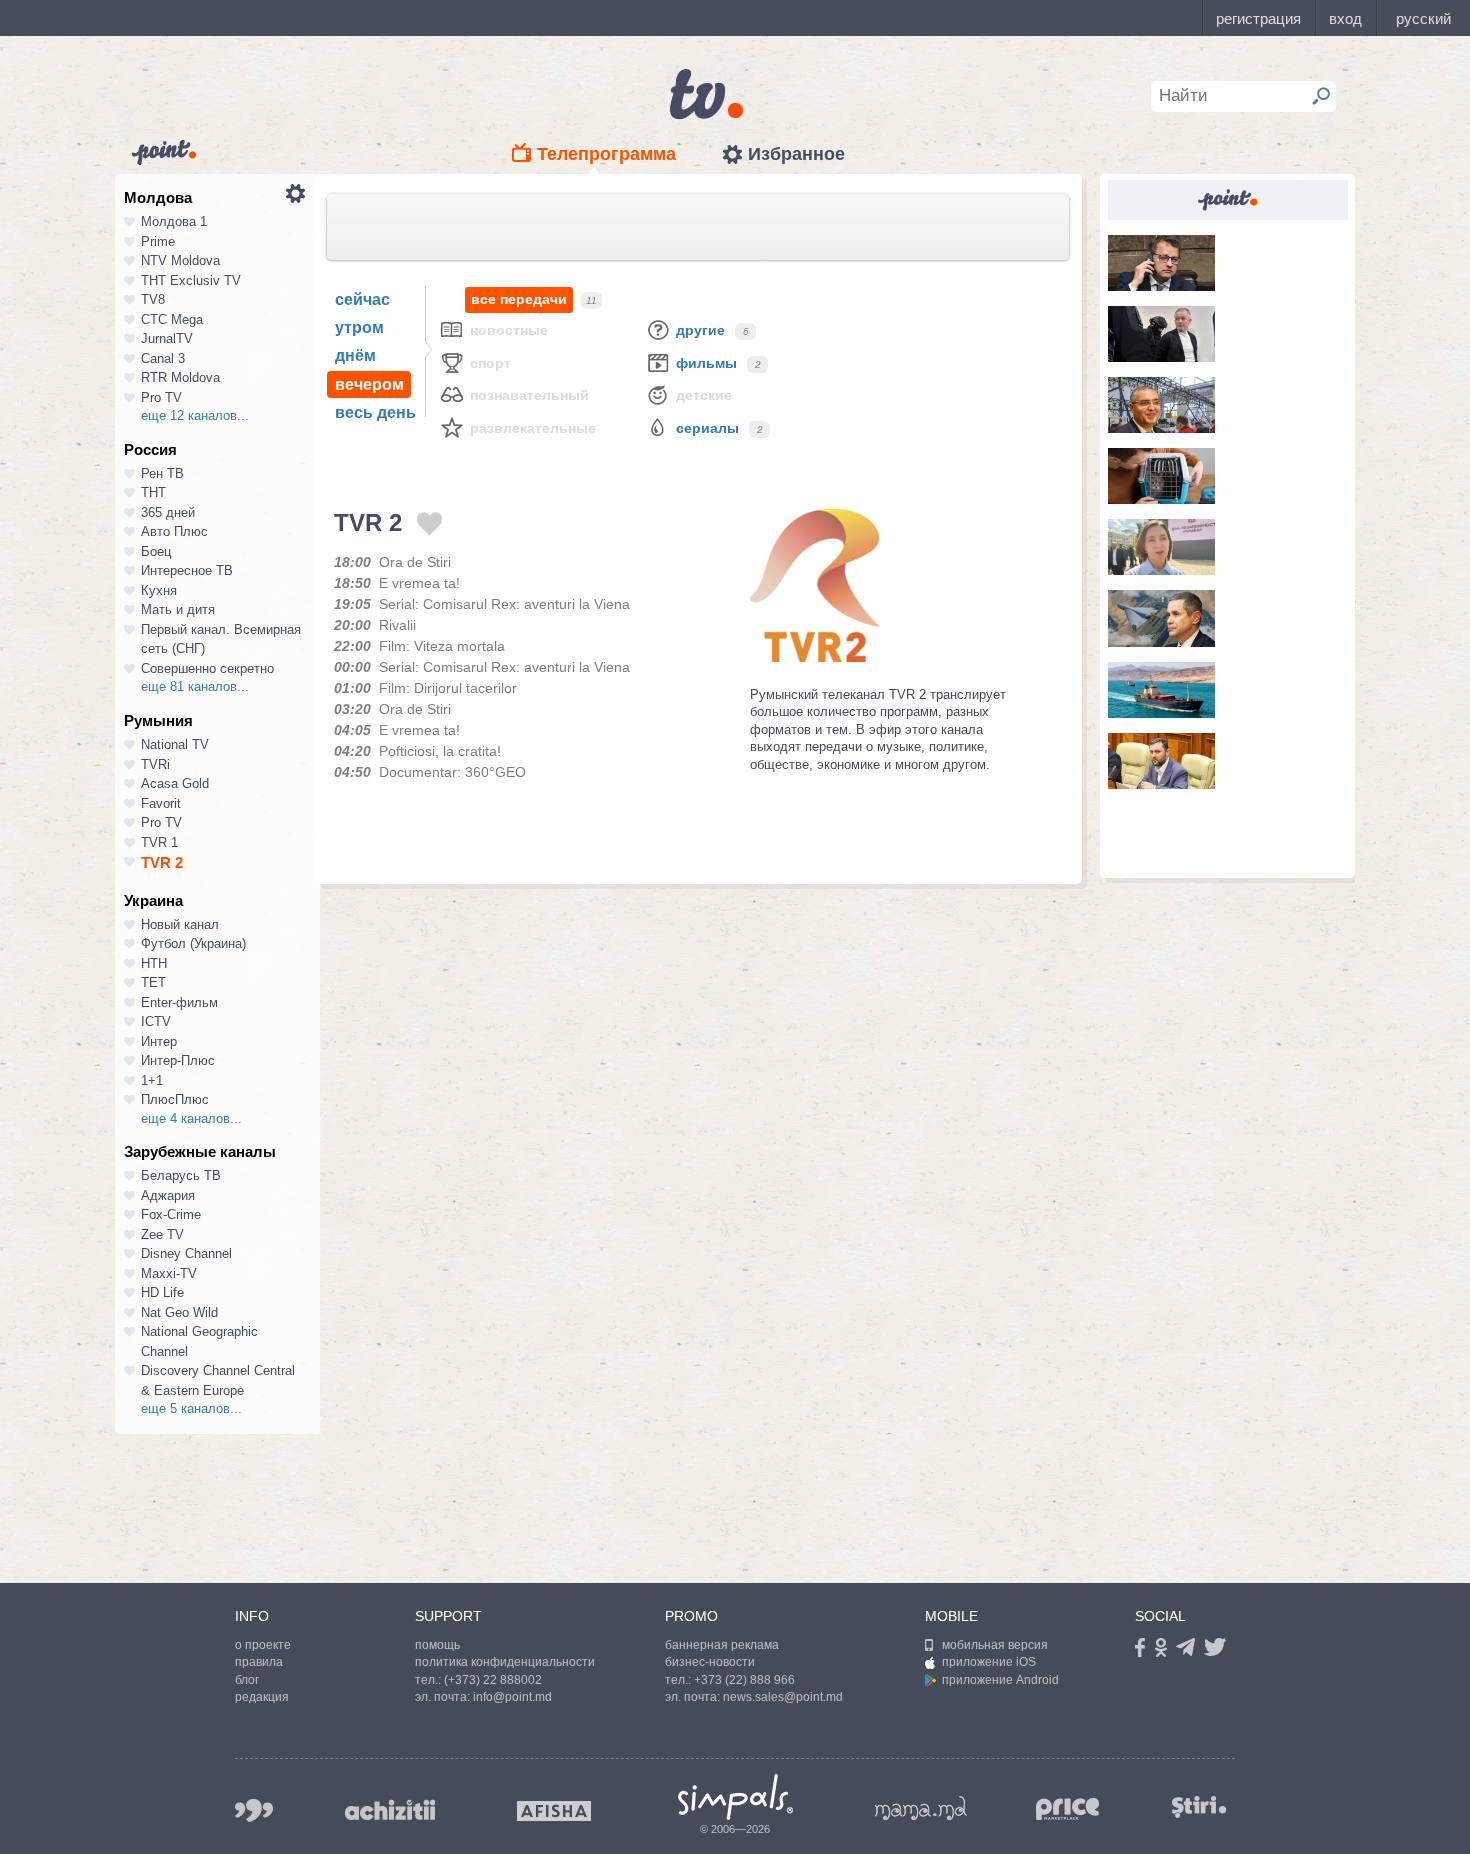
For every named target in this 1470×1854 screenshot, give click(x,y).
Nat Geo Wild (179, 1312)
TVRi (155, 764)
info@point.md (512, 1697)
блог (247, 1680)
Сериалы (707, 428)
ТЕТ (153, 982)
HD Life (162, 1292)
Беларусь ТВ (181, 1175)
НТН (154, 963)
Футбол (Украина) (193, 943)
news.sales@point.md (783, 1697)
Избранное (796, 154)
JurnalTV (167, 338)
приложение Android (1000, 1680)
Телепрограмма (606, 154)
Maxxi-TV (169, 1273)
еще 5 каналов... (191, 1408)
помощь (437, 1645)
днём (355, 355)
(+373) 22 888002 (493, 1680)
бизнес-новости (710, 1662)
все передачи (519, 299)
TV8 (153, 299)
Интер (159, 1041)
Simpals (735, 1797)
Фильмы (706, 363)
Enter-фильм (179, 1002)
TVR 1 (159, 842)
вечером (369, 384)
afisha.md (554, 1811)
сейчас (362, 299)
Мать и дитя (178, 609)
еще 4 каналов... (191, 1118)
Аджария (168, 1195)
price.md (1068, 1809)
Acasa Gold (175, 783)
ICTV (156, 1021)
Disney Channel (186, 1253)
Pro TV (161, 397)
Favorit (161, 803)
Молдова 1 (174, 221)
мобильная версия (995, 1645)
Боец (156, 551)
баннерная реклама (722, 1645)
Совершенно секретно (207, 668)
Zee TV (162, 1234)
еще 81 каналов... (195, 686)
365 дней (168, 512)
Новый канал (180, 924)
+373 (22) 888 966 (744, 1680)
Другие (700, 330)
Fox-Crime (171, 1214)
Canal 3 (163, 358)
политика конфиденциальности (505, 1662)
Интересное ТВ (187, 570)
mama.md (921, 1808)
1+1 (152, 1080)
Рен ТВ (162, 473)
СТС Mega (172, 319)
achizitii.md (390, 1810)
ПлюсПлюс (175, 1099)
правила (259, 1662)
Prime (158, 241)
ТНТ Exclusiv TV (191, 280)
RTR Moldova (180, 377)
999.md (254, 1810)
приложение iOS (989, 1662)
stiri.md (1199, 1806)
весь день (375, 412)
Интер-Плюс (178, 1060)
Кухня (159, 590)
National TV (175, 744)
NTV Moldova (180, 260)
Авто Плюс (174, 531)
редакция (262, 1697)
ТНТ (153, 492)
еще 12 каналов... (195, 415)
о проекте (263, 1645)
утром (359, 327)
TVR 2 (162, 862)
